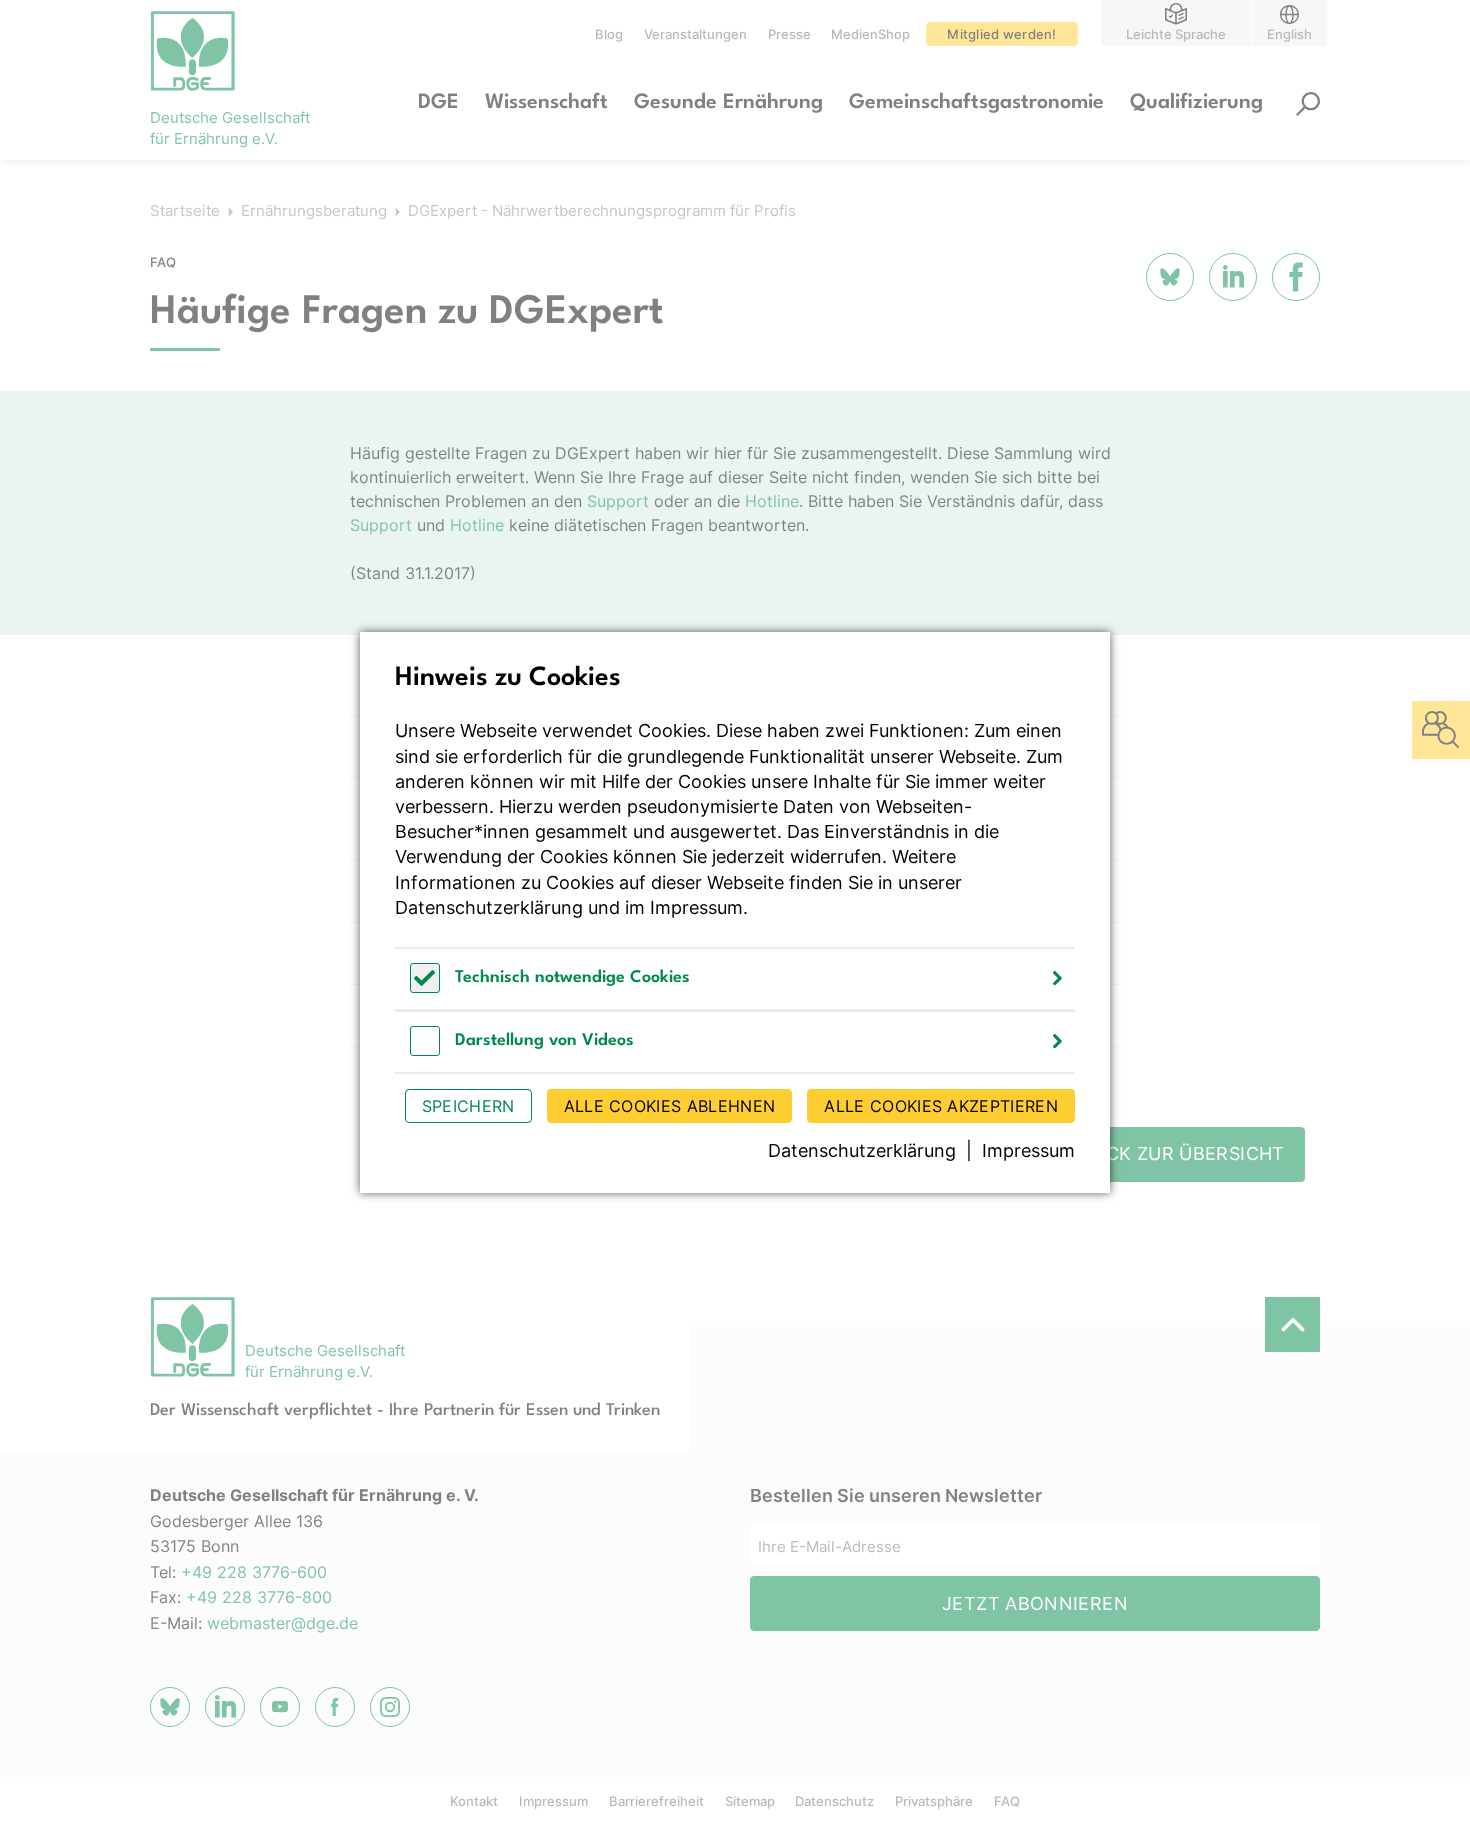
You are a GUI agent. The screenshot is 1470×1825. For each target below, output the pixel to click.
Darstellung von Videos (544, 1040)
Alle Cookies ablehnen (670, 1106)
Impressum (696, 907)
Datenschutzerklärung (489, 907)
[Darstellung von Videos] (425, 1050)
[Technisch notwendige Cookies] (425, 987)
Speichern (468, 1106)
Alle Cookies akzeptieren (941, 1106)
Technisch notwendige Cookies (572, 977)
